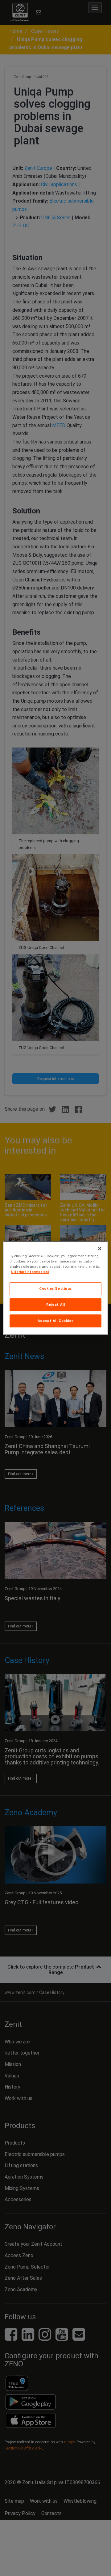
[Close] (100, 1248)
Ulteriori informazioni (30, 1272)
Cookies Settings (55, 1288)
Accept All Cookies (55, 1321)
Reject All (56, 1305)
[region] (55, 1288)
